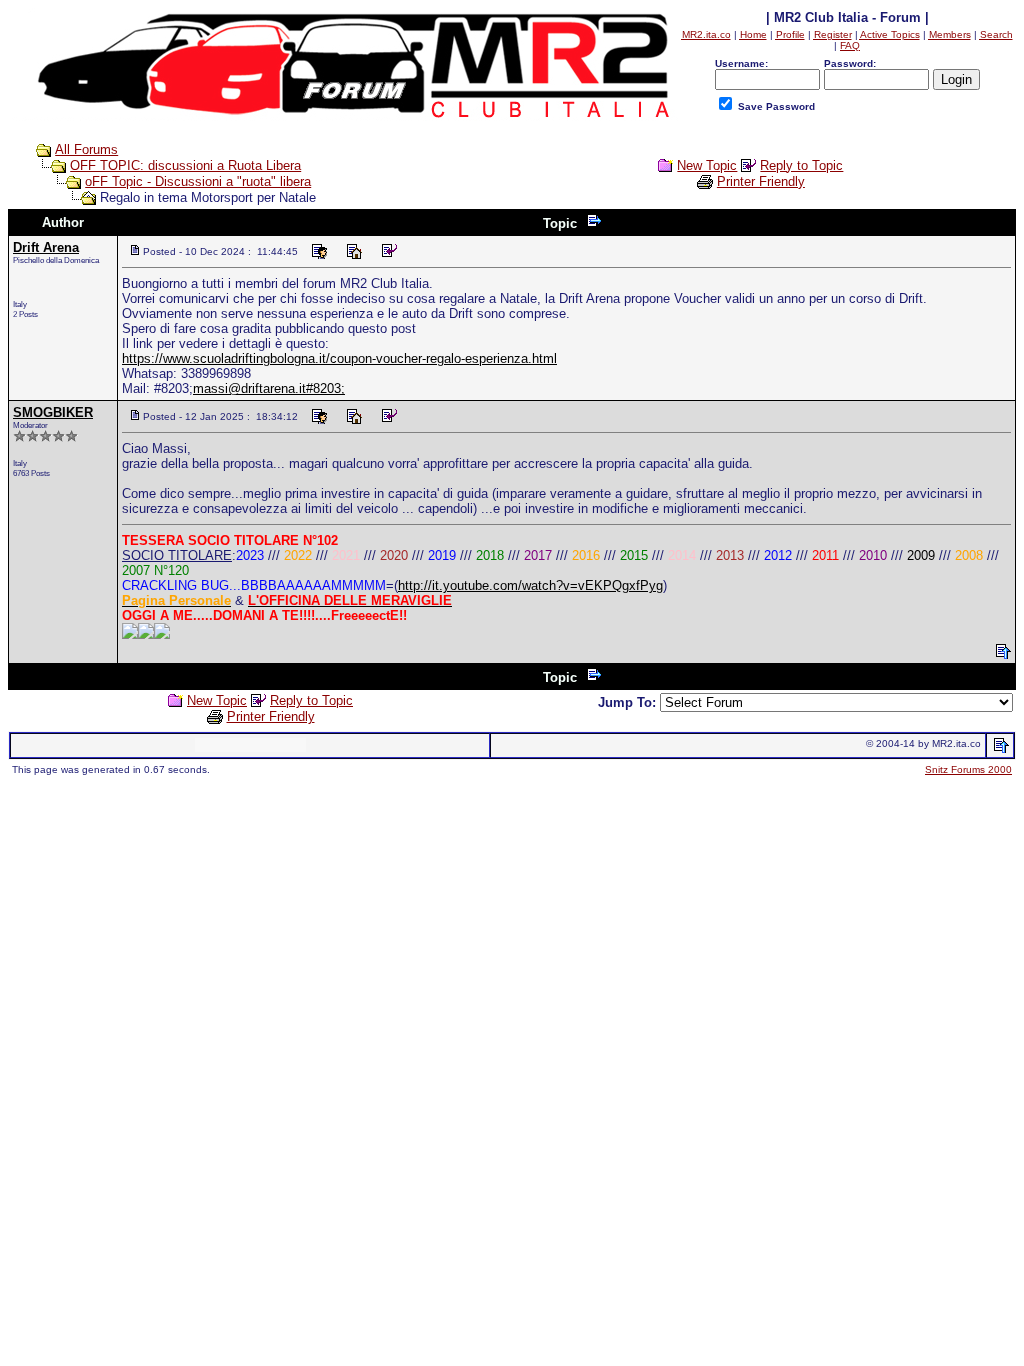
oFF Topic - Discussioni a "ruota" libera (198, 181)
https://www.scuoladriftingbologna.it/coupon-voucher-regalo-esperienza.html (339, 358)
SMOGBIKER (53, 412)
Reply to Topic (801, 165)
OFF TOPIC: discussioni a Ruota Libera (185, 165)
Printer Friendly (761, 181)
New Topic (707, 165)
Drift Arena (46, 247)
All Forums (86, 149)
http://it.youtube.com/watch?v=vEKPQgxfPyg (530, 585)
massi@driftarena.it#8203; (269, 388)
